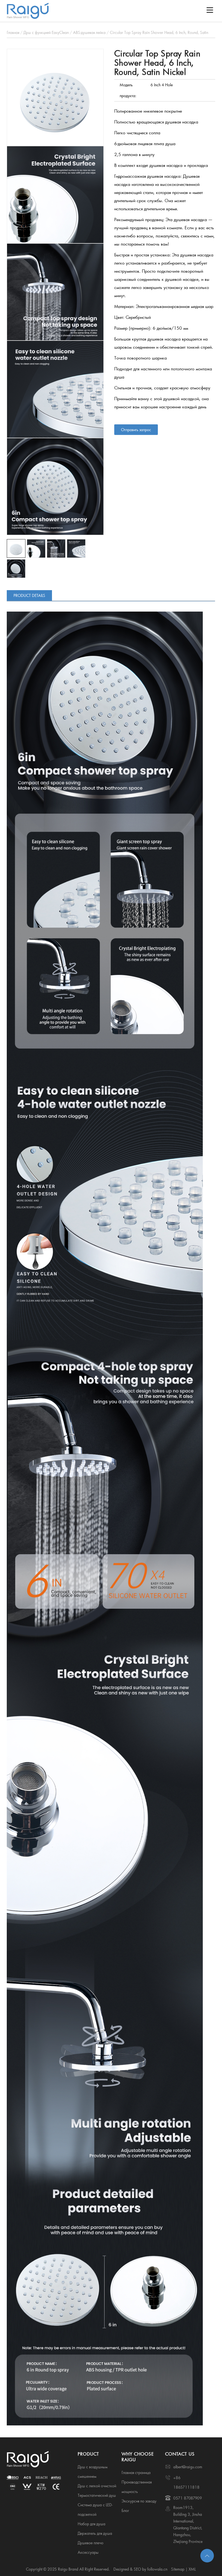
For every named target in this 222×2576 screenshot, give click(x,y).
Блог (125, 2510)
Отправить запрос (136, 430)
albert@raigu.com (188, 2467)
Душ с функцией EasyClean (46, 32)
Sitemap (178, 2569)
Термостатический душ (97, 2495)
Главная (13, 32)
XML (192, 2569)
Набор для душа (92, 2524)
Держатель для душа (95, 2533)
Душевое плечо (91, 2543)
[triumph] (55, 97)
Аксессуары (88, 2552)
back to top (207, 2556)
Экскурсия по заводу (139, 2501)
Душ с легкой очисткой (97, 2486)
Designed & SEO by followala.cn (140, 2569)
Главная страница (136, 2472)
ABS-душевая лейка (89, 32)
